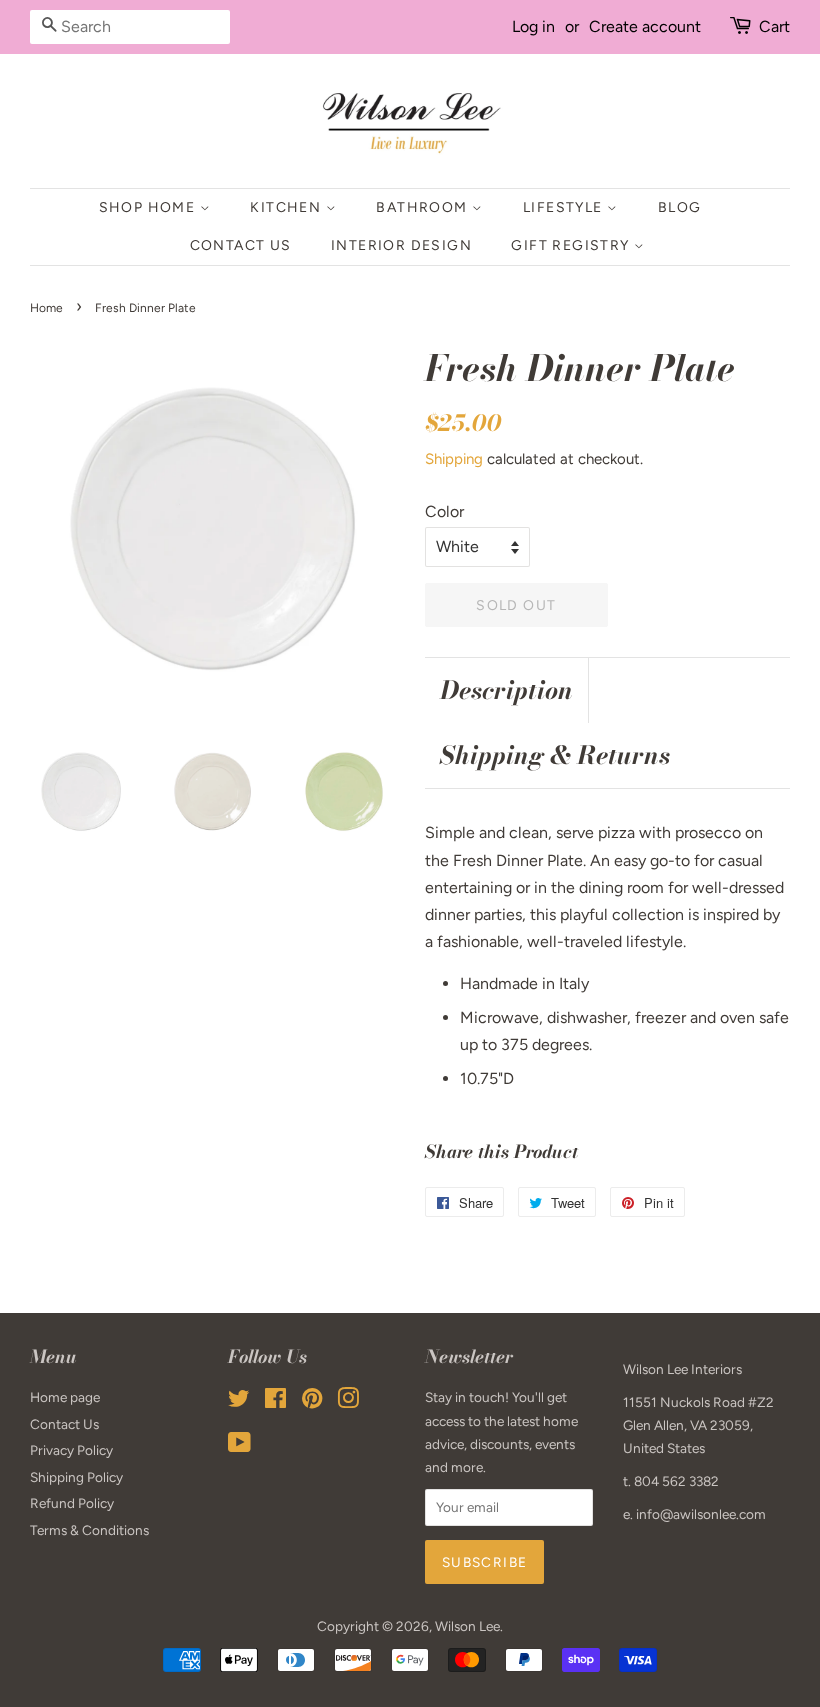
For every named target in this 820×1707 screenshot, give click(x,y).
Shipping (454, 459)
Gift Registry (572, 245)
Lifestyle (565, 207)
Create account (645, 26)
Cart (774, 26)
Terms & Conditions (89, 1530)
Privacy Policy (71, 1450)
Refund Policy (72, 1503)
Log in (533, 26)
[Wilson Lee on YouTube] (239, 1446)
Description (506, 690)
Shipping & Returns (555, 755)
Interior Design (401, 245)
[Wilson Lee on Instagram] (348, 1402)
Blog (680, 207)
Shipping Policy (76, 1477)
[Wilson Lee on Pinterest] (312, 1402)
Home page (65, 1397)
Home (46, 308)
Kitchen (287, 207)
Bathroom (424, 207)
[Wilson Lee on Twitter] (239, 1402)
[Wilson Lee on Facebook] (275, 1402)
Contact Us (241, 245)
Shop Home (149, 207)
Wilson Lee (467, 1626)
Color (444, 511)
